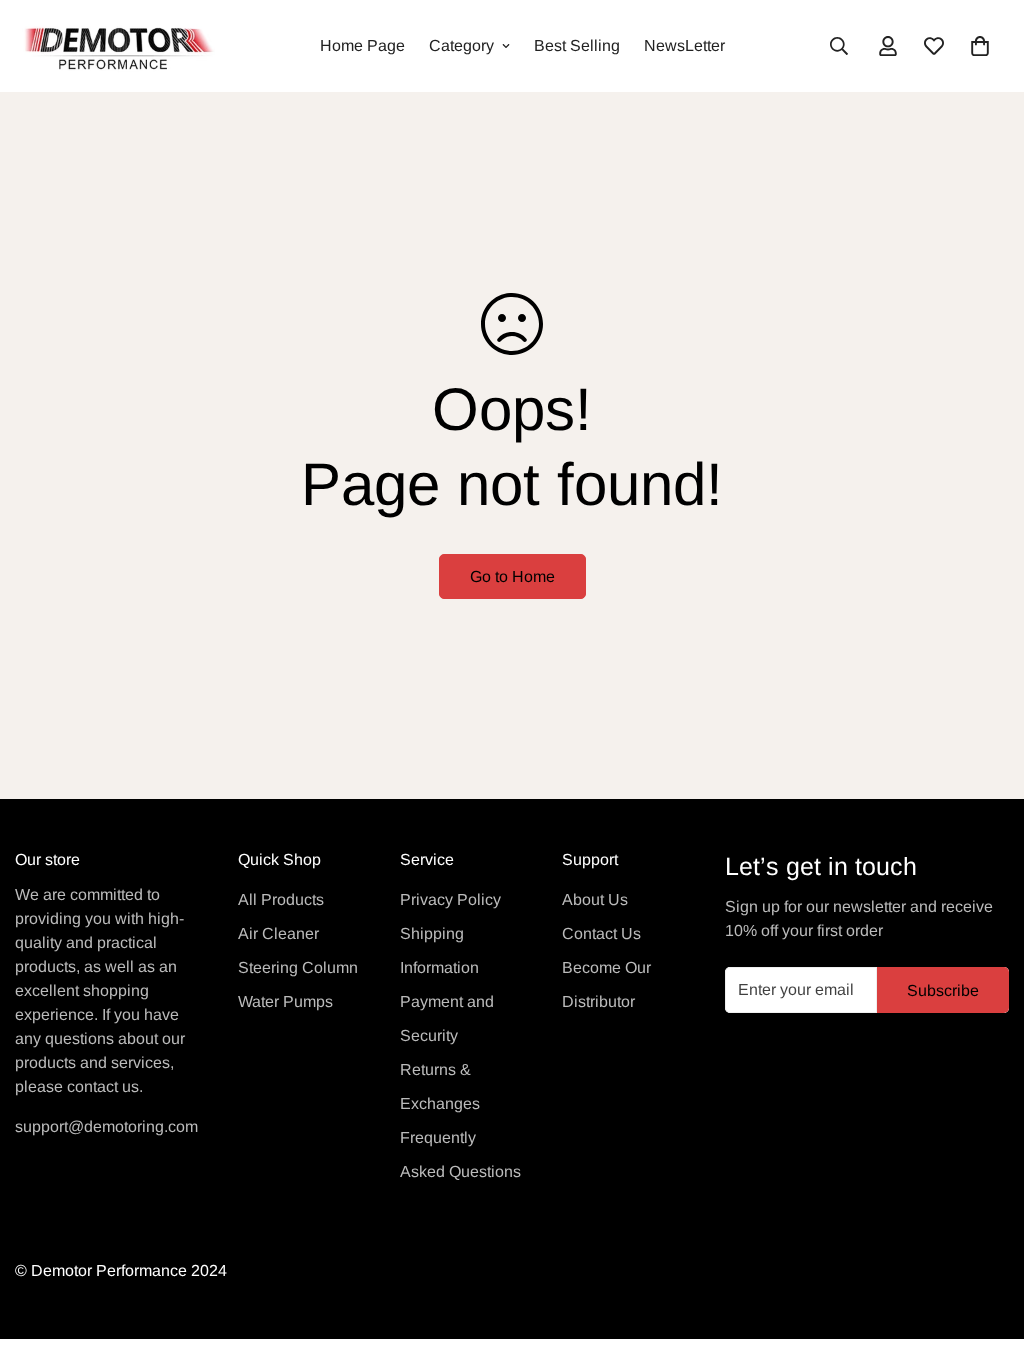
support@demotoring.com (106, 1126)
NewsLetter (684, 45)
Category (461, 45)
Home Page (362, 45)
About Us (595, 899)
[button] (980, 46)
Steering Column (298, 967)
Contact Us (601, 933)
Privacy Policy (450, 899)
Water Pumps (285, 1001)
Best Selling (577, 45)
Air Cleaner (278, 933)
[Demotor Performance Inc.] (115, 46)
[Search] (839, 46)
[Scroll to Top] (985, 1257)
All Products (281, 899)
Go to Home (512, 576)
